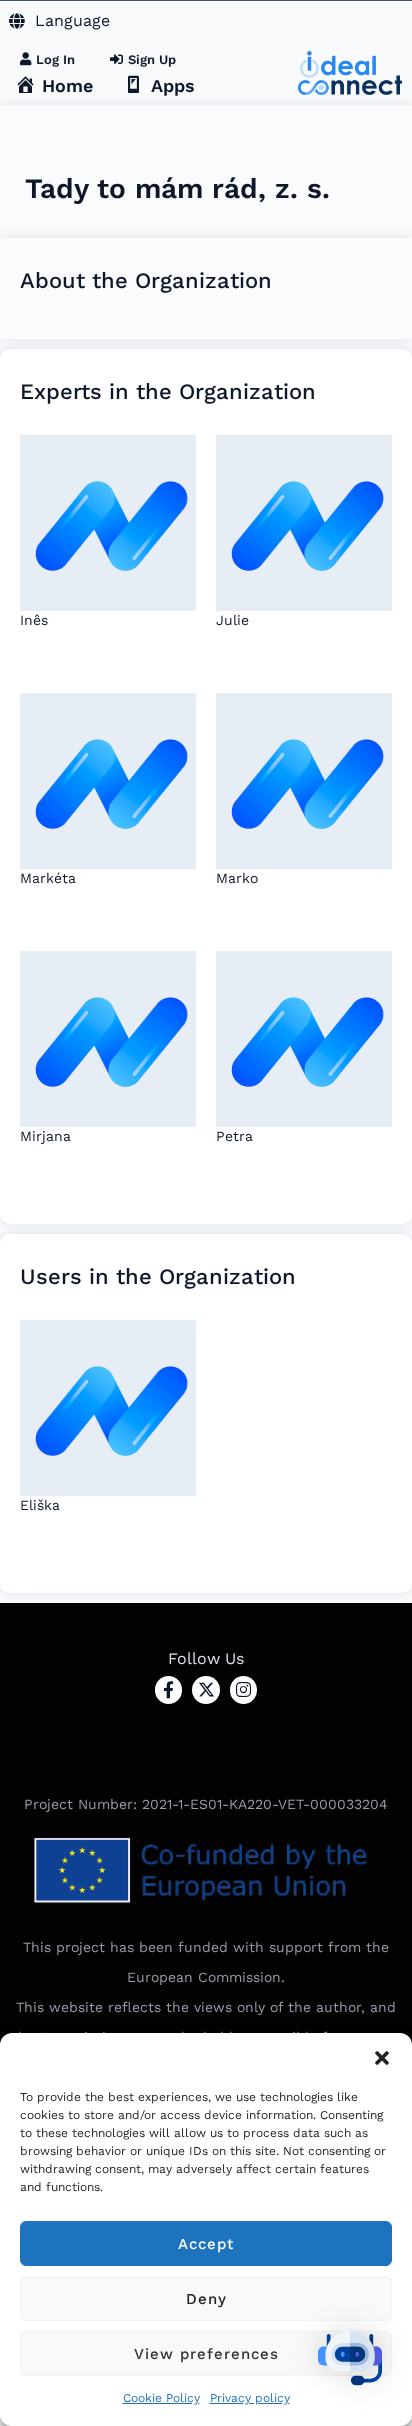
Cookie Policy (161, 2398)
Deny (206, 2299)
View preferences (206, 2354)
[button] (382, 2058)
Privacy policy (250, 2398)
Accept (206, 2244)
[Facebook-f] (168, 1689)
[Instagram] (243, 1689)
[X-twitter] (205, 1689)
